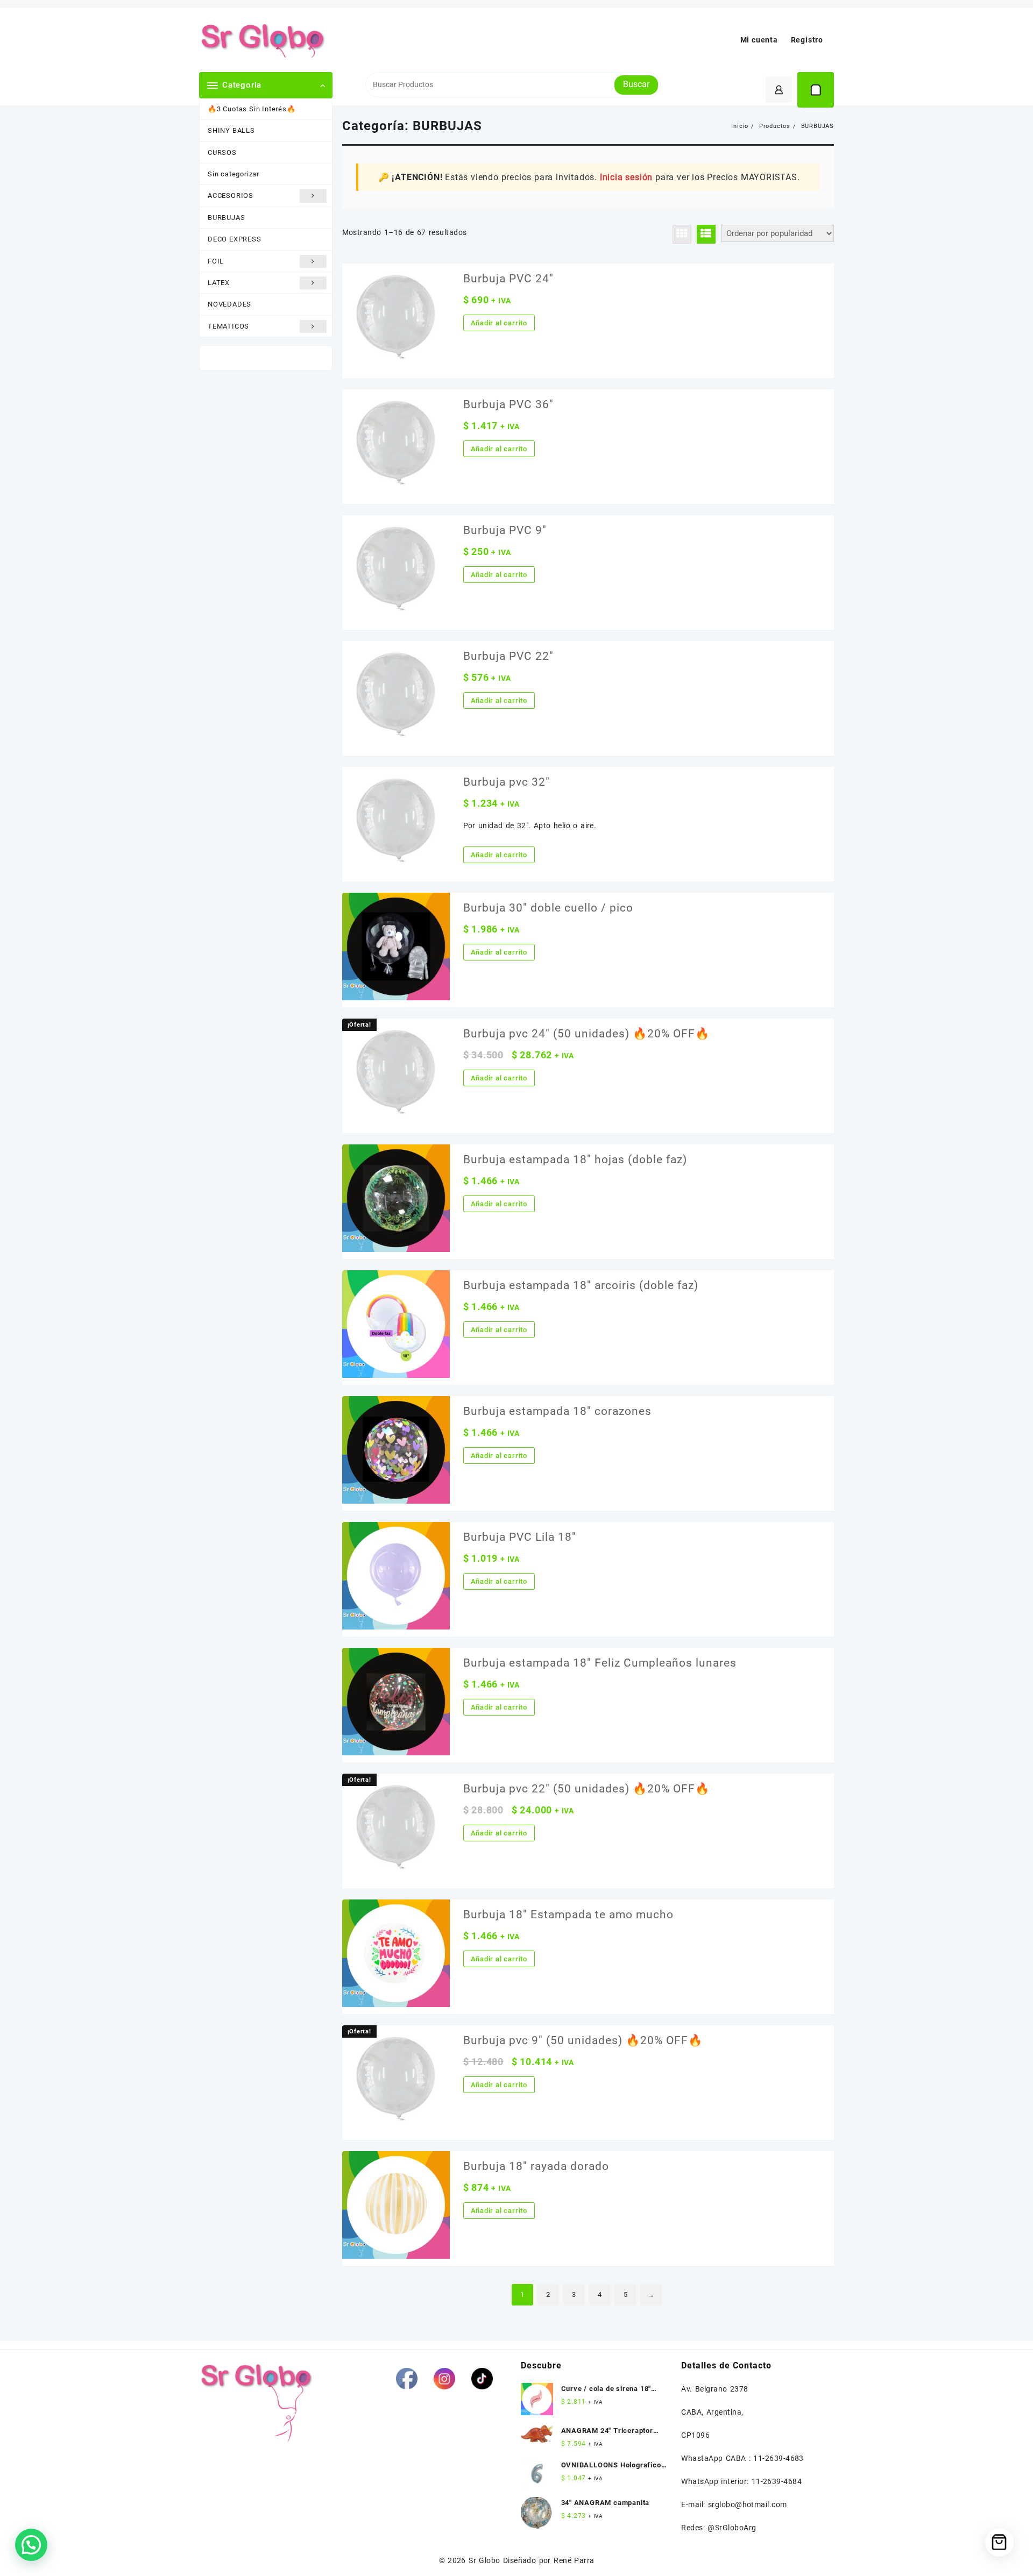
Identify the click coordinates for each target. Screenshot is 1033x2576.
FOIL (216, 261)
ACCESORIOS (231, 195)
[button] (31, 2545)
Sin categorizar (234, 174)
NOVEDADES (229, 304)
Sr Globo (484, 2560)
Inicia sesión (626, 177)
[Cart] (816, 90)
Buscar (636, 84)
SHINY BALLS (231, 130)
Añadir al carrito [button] (499, 323)
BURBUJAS (226, 218)
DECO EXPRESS (235, 239)
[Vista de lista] (706, 234)
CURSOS (222, 152)
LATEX (219, 283)
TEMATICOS (228, 326)
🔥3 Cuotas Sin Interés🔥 (252, 109)
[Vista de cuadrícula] (682, 234)
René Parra (574, 2560)
